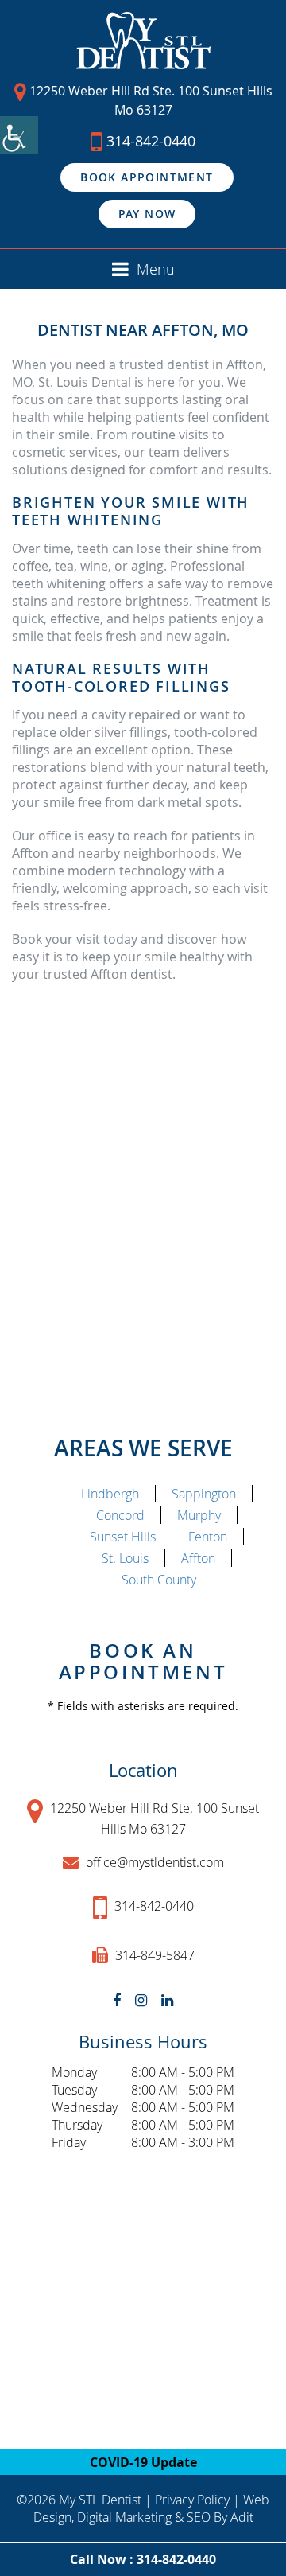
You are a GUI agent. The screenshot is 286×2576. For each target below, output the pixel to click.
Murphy (199, 1515)
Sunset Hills (123, 1537)
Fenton (208, 1537)
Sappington (204, 1494)
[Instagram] (141, 2000)
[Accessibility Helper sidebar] (19, 135)
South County (159, 1580)
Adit (242, 2517)
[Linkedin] (167, 2000)
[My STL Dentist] (143, 41)
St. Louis (125, 1558)
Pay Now (147, 214)
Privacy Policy (192, 2500)
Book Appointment (147, 177)
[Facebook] (117, 2000)
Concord (120, 1515)
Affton (198, 1558)
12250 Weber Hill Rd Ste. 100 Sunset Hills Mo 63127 (149, 100)
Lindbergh (110, 1494)
